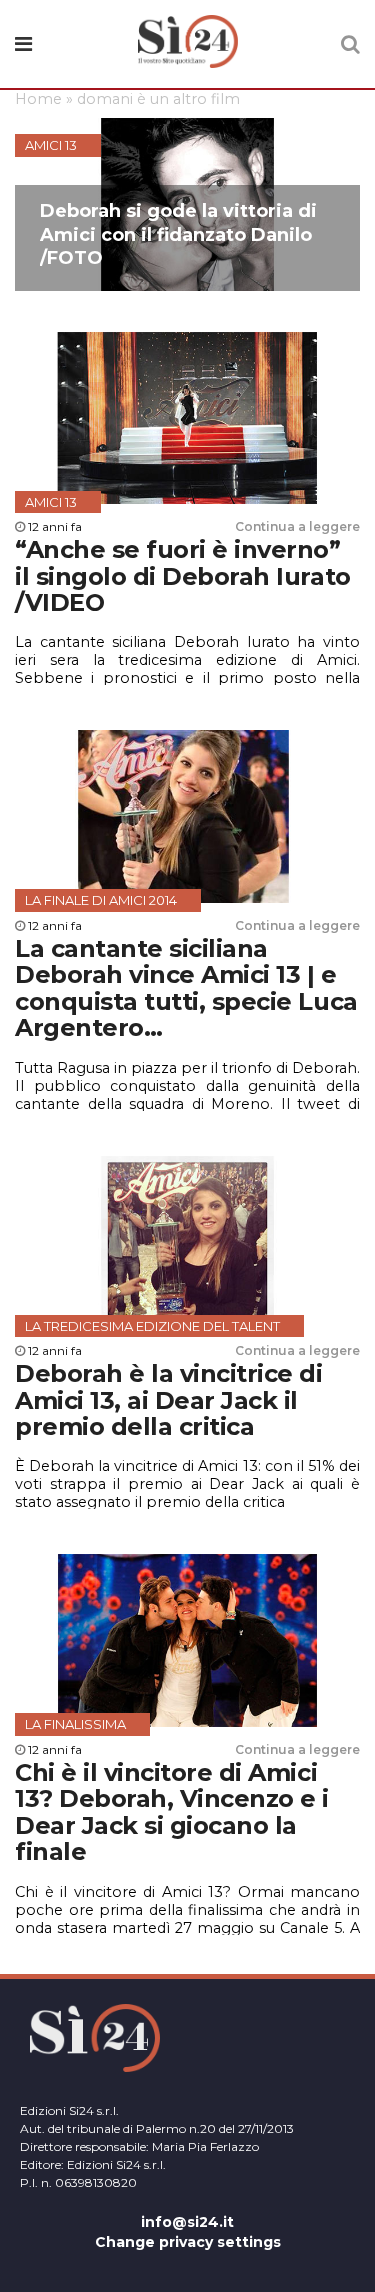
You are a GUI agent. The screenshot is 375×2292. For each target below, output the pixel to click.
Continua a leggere (297, 526)
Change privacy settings (188, 2242)
